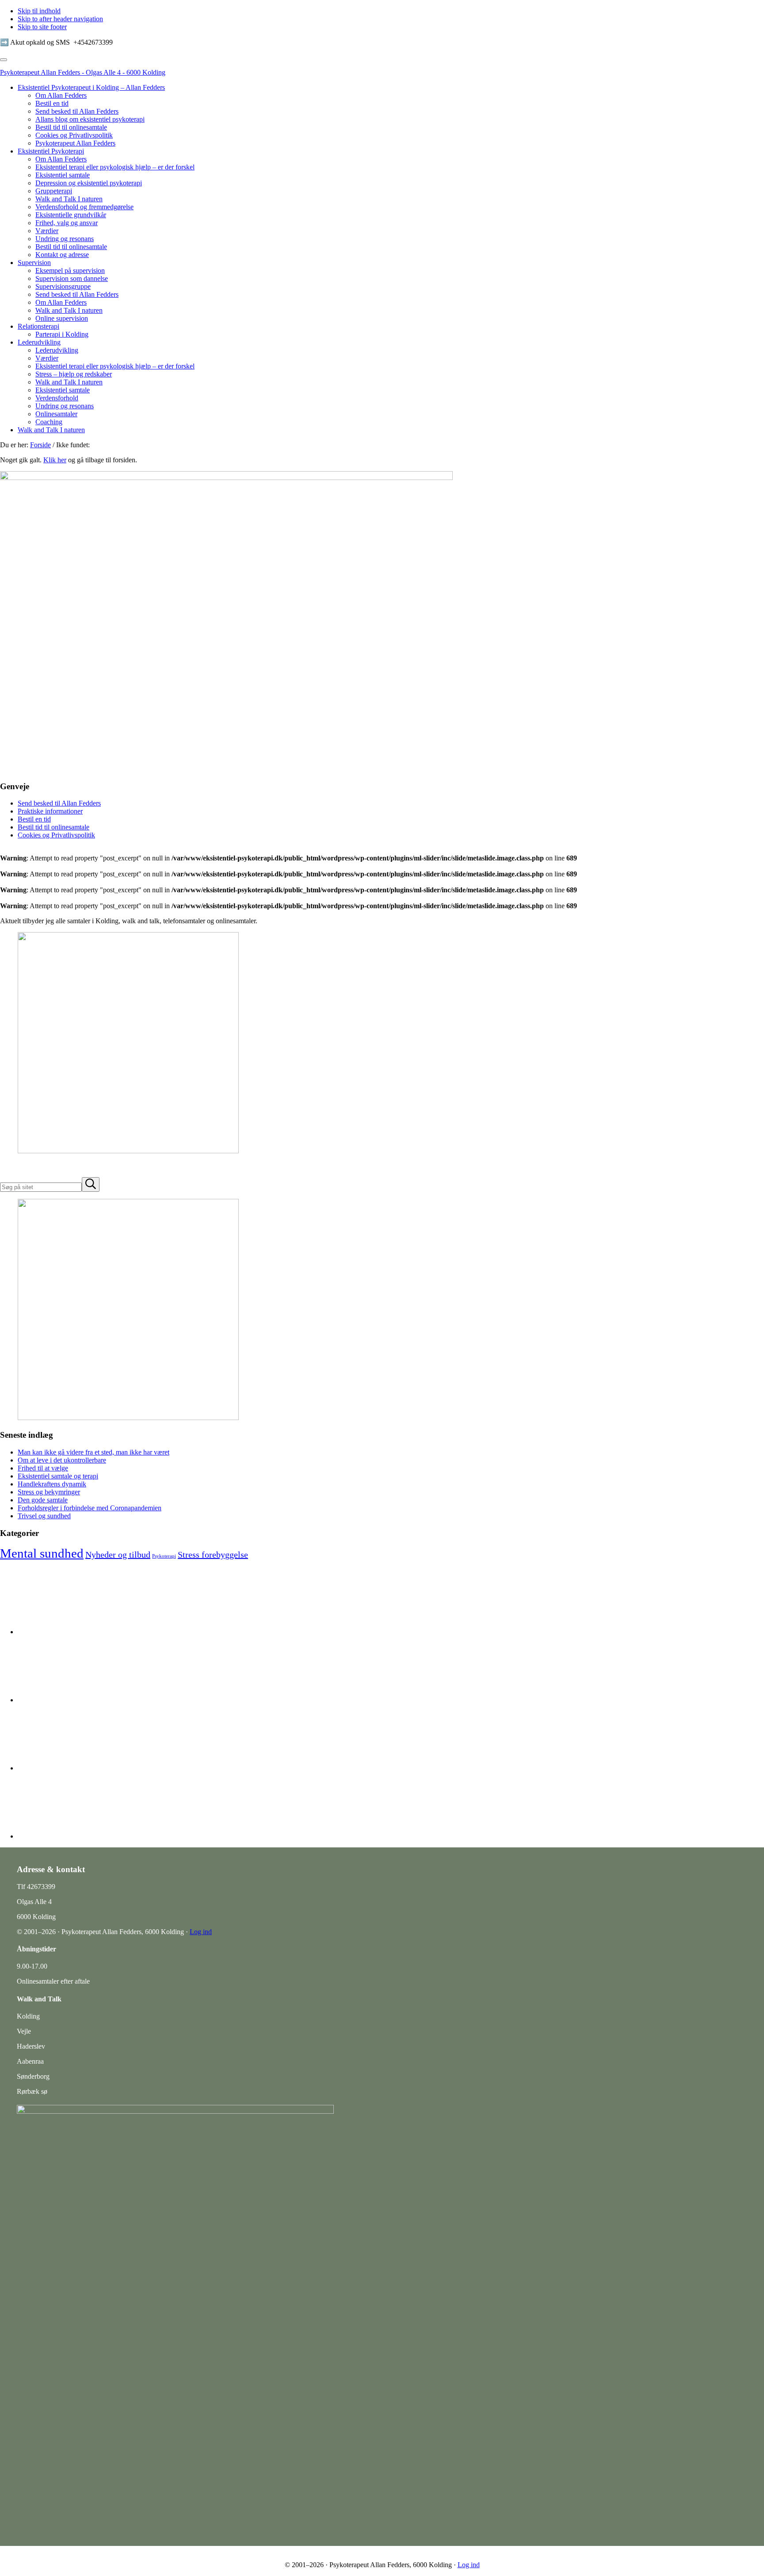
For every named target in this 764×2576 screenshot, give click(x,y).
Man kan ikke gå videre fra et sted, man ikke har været (94, 1452)
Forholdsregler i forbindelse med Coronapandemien (90, 1508)
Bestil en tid (34, 819)
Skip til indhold (39, 11)
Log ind (201, 1932)
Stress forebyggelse (213, 1555)
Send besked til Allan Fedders (59, 803)
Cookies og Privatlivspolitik (56, 835)
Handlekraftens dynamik (52, 1484)
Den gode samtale (43, 1500)
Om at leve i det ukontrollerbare (62, 1460)
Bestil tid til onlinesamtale (53, 827)
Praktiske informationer (50, 811)
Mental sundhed (42, 1553)
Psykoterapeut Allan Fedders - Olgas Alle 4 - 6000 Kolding (83, 72)
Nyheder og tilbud (118, 1555)
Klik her (55, 460)
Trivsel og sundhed (44, 1516)
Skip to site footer (42, 27)
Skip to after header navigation (60, 19)
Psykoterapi (164, 1556)
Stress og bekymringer (49, 1492)
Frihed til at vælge (43, 1468)
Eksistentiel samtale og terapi (58, 1476)
